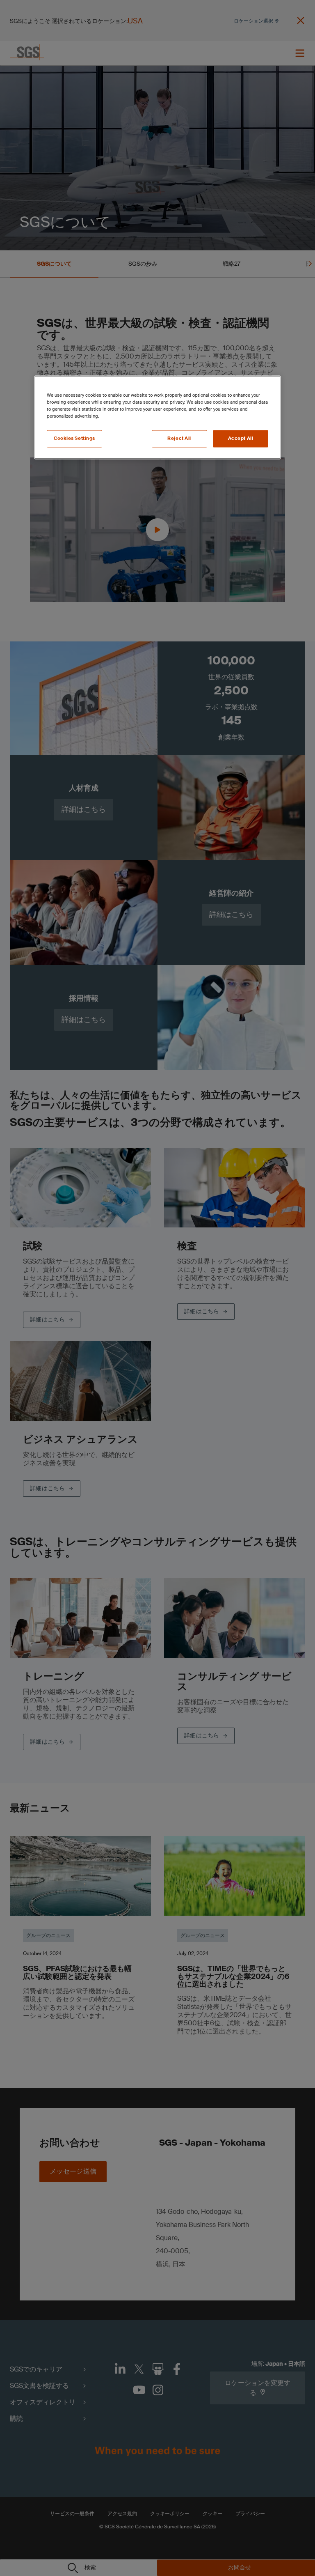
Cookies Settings (74, 439)
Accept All (241, 439)
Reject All (179, 439)
